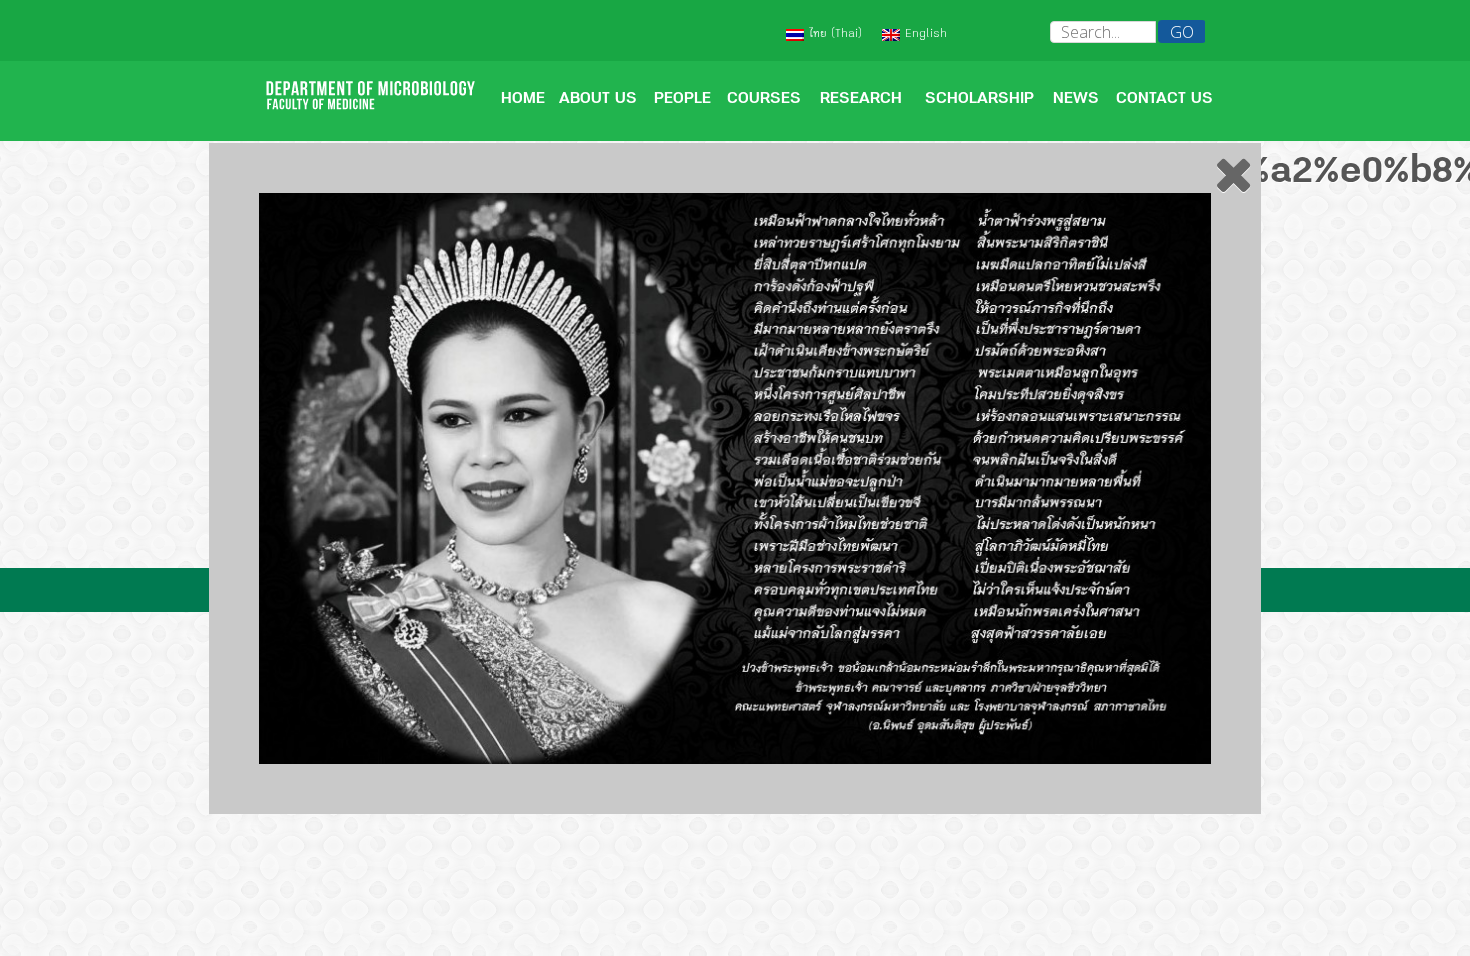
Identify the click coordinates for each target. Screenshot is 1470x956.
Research (861, 100)
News (1076, 100)
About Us (598, 100)
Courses (764, 100)
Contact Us (1164, 100)
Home (523, 100)
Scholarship (979, 100)
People (682, 100)
